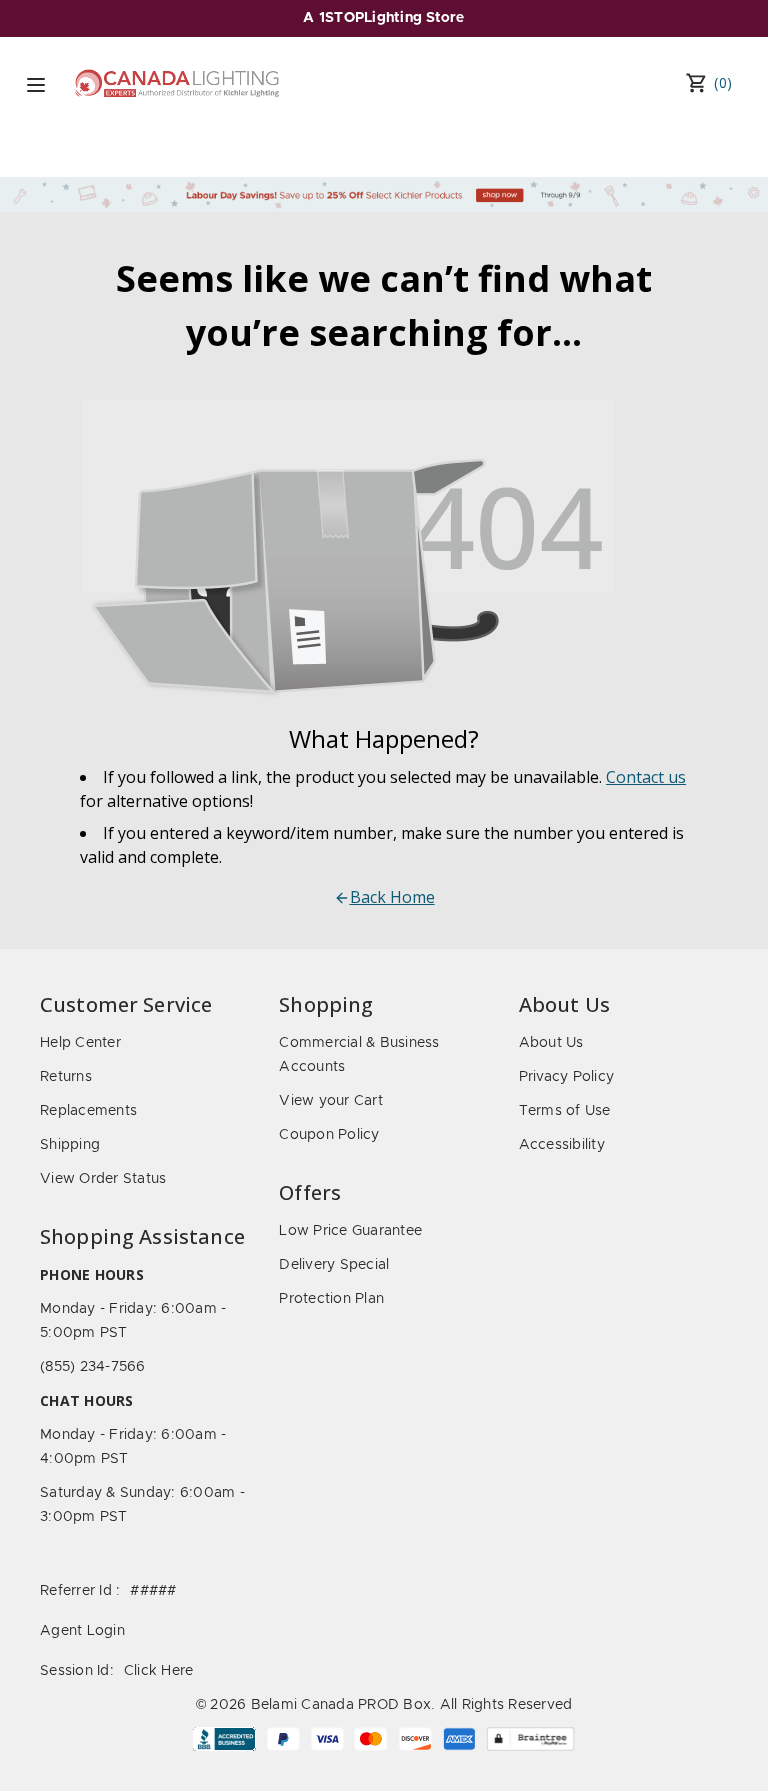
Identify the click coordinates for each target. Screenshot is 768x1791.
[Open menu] (36, 85)
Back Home (392, 897)
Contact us (646, 777)
